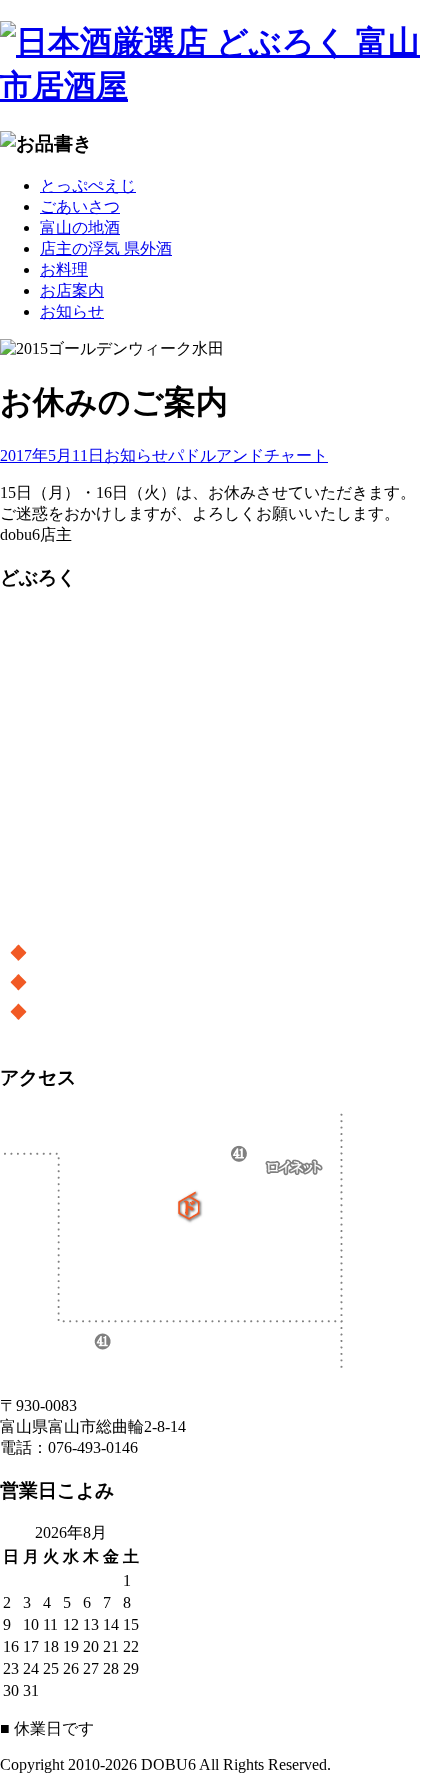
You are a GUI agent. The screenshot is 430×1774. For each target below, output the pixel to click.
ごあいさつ (80, 206)
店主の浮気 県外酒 (106, 248)
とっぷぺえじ (88, 185)
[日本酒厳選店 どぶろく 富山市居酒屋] (215, 65)
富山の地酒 (80, 227)
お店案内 (72, 290)
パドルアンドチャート (248, 455)
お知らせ (72, 311)
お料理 (64, 269)
